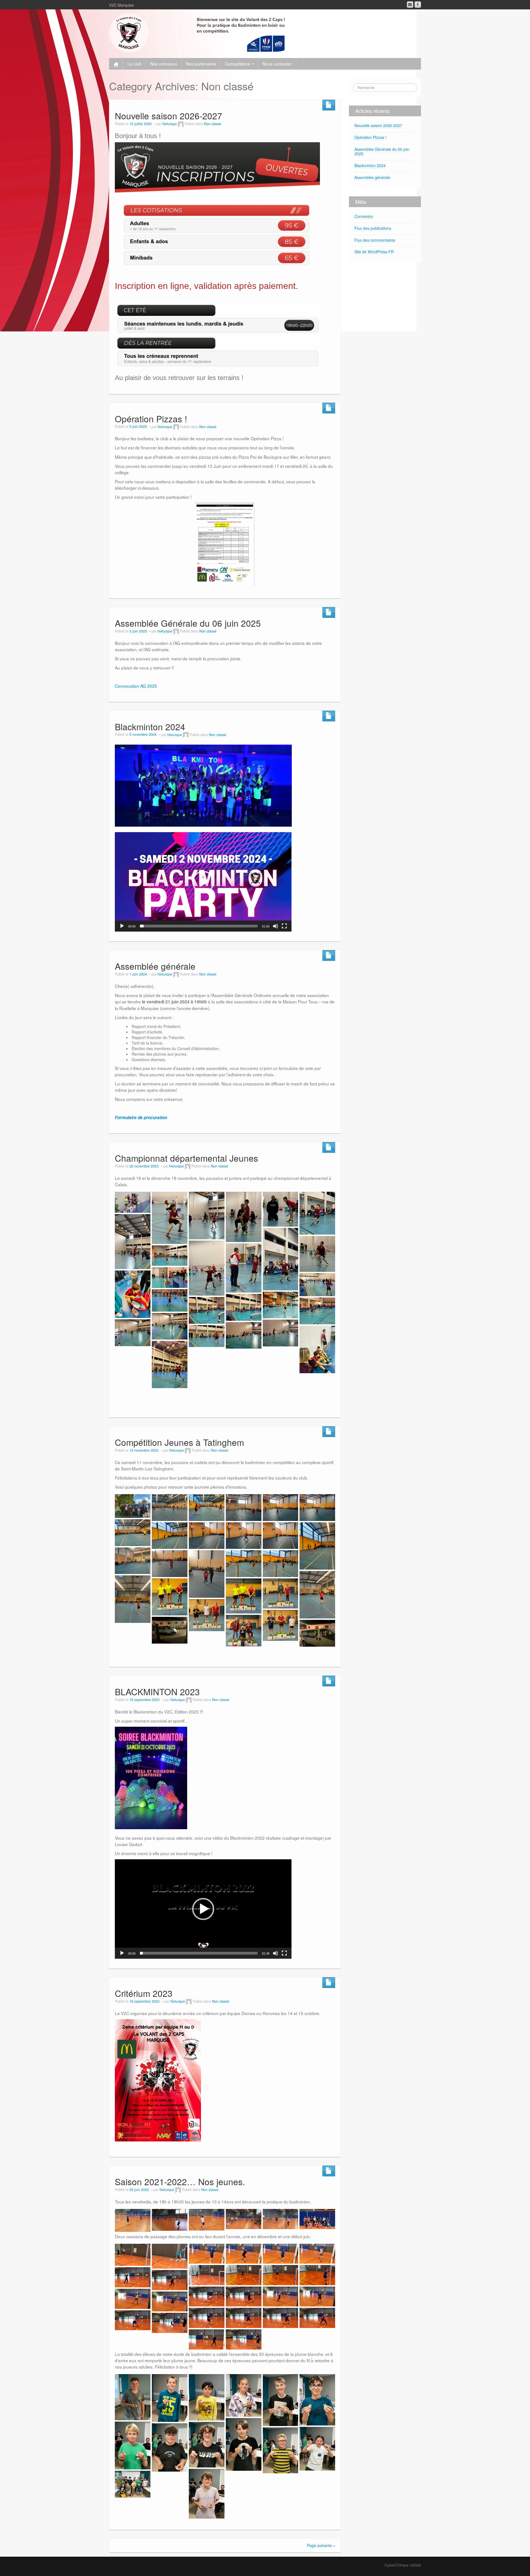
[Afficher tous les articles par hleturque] (181, 124)
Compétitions (238, 64)
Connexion (364, 216)
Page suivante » (321, 2545)
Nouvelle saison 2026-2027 (169, 116)
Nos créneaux (164, 64)
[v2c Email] (410, 5)
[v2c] (198, 32)
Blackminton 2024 (150, 727)
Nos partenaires (201, 64)
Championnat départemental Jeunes (186, 1158)
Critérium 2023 (144, 1993)
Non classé (213, 124)
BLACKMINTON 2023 (157, 1692)
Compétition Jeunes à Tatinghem (179, 1442)
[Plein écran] (284, 926)
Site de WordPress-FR (374, 252)
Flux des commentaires (375, 240)
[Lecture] (122, 926)
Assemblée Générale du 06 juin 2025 (188, 623)
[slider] (199, 926)
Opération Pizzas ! (151, 419)
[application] (203, 882)
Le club (135, 64)
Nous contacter (277, 64)
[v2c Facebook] (418, 5)
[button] (203, 882)
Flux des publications (373, 228)
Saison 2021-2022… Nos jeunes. (180, 2181)
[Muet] (275, 926)
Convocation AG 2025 (136, 686)
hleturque (170, 124)
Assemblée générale (155, 966)
